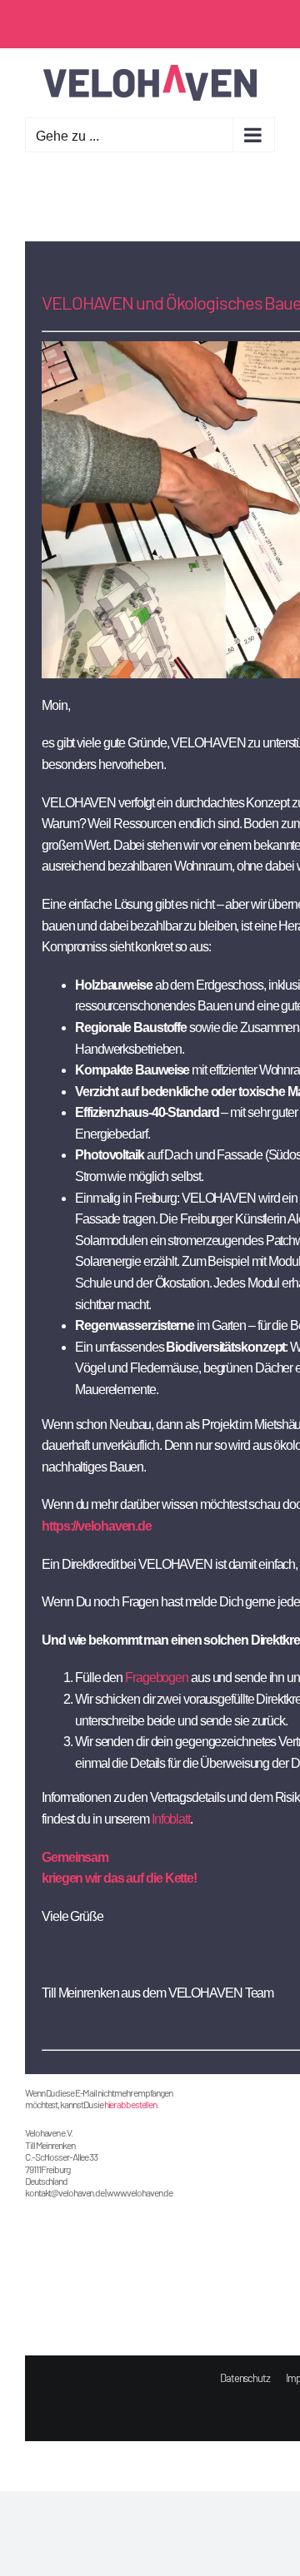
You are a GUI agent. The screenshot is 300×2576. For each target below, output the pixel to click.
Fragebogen (157, 1678)
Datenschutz (245, 2378)
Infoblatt (171, 1819)
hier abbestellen (130, 2104)
